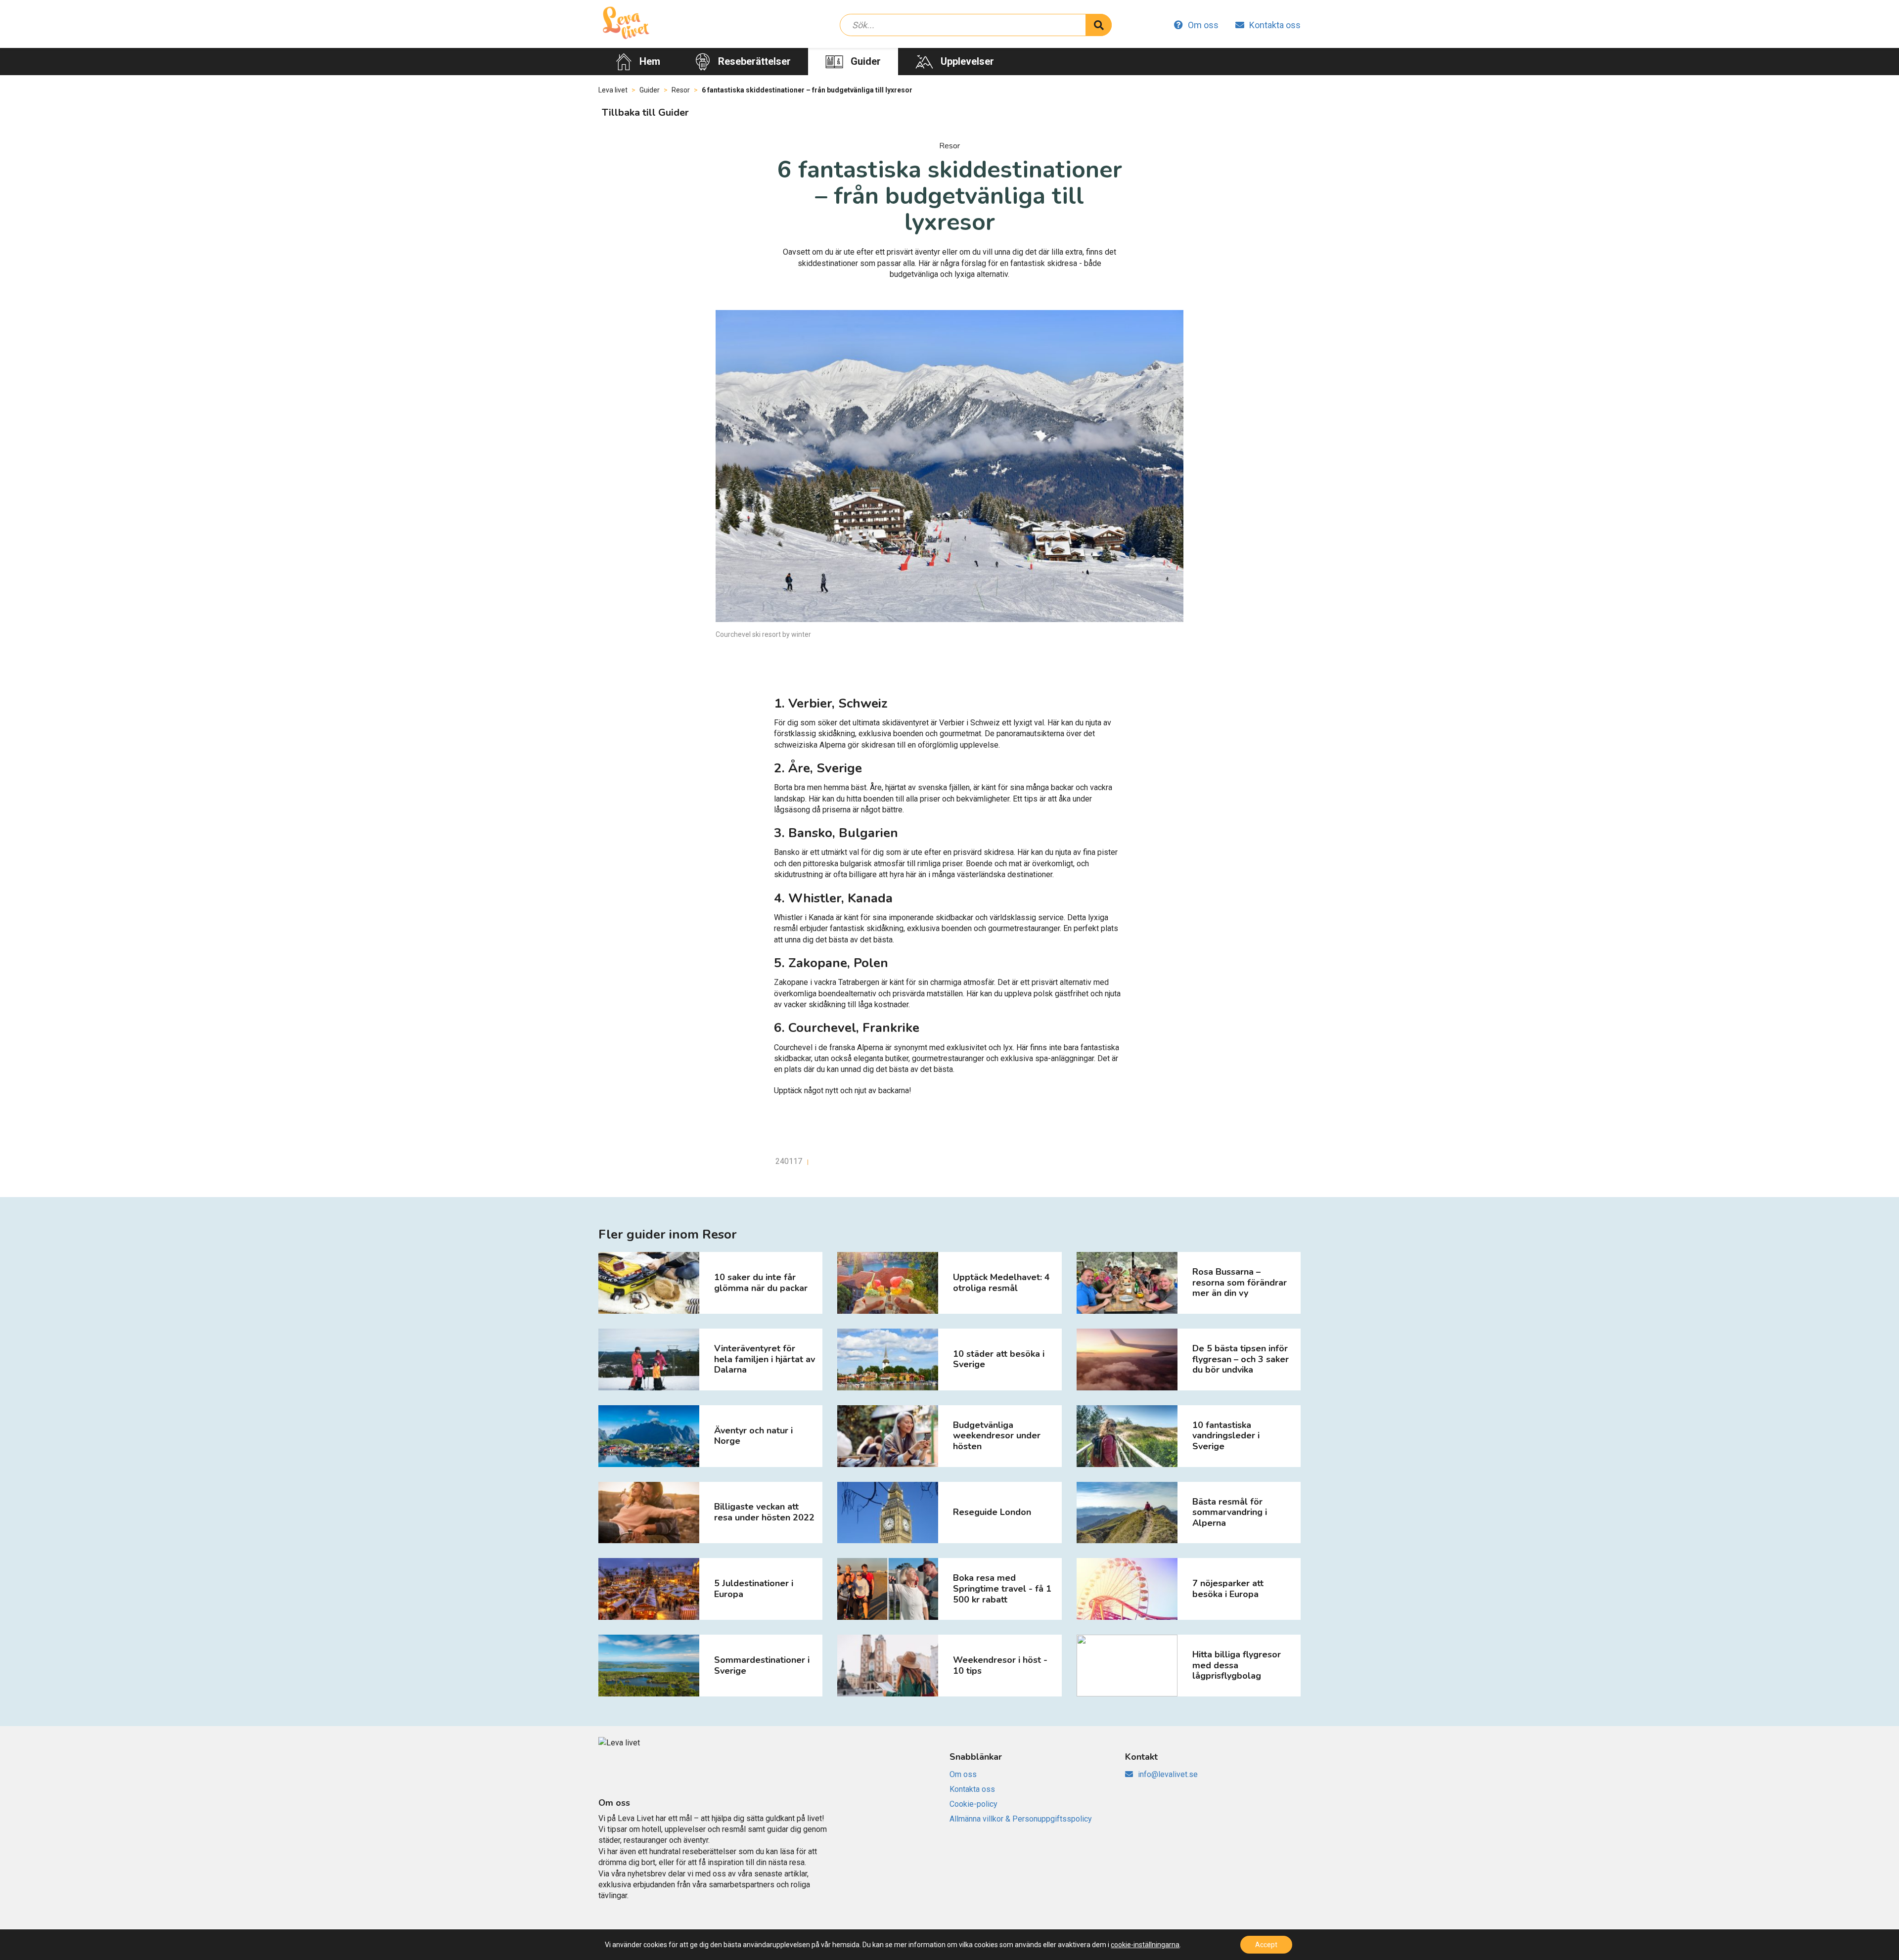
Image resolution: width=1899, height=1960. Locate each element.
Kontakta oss (1275, 25)
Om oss (1203, 25)
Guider (866, 61)
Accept (1266, 1945)
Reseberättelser (754, 61)
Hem (650, 61)
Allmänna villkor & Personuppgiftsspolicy (1021, 1819)
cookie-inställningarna (1145, 1945)
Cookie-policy (973, 1804)
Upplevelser (967, 61)
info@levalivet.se (1168, 1774)
